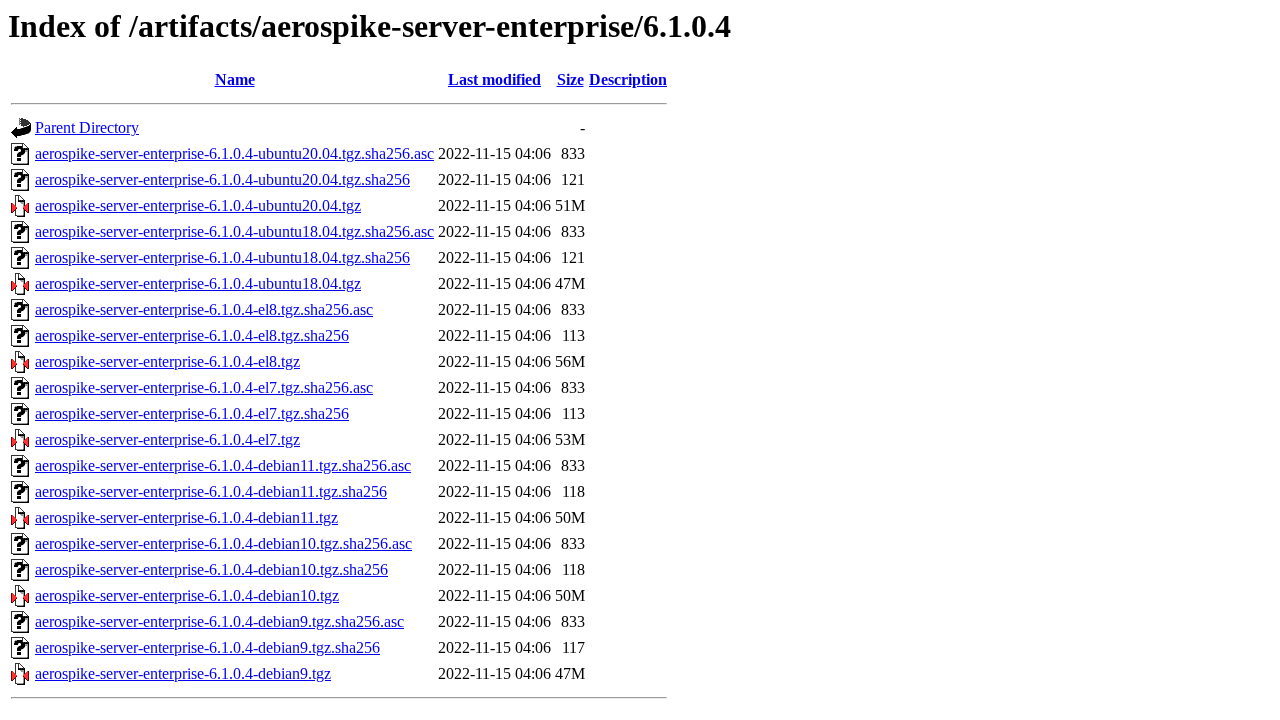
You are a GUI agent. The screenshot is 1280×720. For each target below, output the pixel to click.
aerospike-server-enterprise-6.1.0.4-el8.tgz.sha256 (192, 335)
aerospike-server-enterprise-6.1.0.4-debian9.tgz (183, 673)
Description (628, 79)
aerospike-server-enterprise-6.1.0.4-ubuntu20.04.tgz (198, 205)
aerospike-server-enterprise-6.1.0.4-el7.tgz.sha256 (192, 413)
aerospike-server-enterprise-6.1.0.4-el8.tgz (167, 361)
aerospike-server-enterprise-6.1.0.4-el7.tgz (167, 439)
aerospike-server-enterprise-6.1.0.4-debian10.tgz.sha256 (211, 569)
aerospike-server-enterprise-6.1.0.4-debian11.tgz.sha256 (211, 491)
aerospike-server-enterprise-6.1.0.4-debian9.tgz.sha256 (207, 647)
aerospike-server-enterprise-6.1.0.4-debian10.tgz (187, 595)
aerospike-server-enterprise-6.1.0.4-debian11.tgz (186, 517)
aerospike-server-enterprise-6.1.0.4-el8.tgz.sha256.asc (204, 309)
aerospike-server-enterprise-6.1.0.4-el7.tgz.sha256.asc (204, 387)
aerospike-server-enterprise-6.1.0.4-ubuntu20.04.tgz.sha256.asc (234, 153)
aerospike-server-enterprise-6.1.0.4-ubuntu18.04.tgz (198, 283)
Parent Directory (87, 127)
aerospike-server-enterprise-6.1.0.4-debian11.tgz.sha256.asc (223, 465)
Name (235, 79)
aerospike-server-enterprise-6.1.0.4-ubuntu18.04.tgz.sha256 (222, 257)
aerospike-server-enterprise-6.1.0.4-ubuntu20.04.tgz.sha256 (222, 179)
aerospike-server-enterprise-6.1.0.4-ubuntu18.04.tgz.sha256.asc (234, 231)
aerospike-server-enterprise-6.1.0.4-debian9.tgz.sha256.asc (219, 621)
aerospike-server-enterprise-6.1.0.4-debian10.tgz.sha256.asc (223, 543)
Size (570, 79)
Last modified (494, 79)
